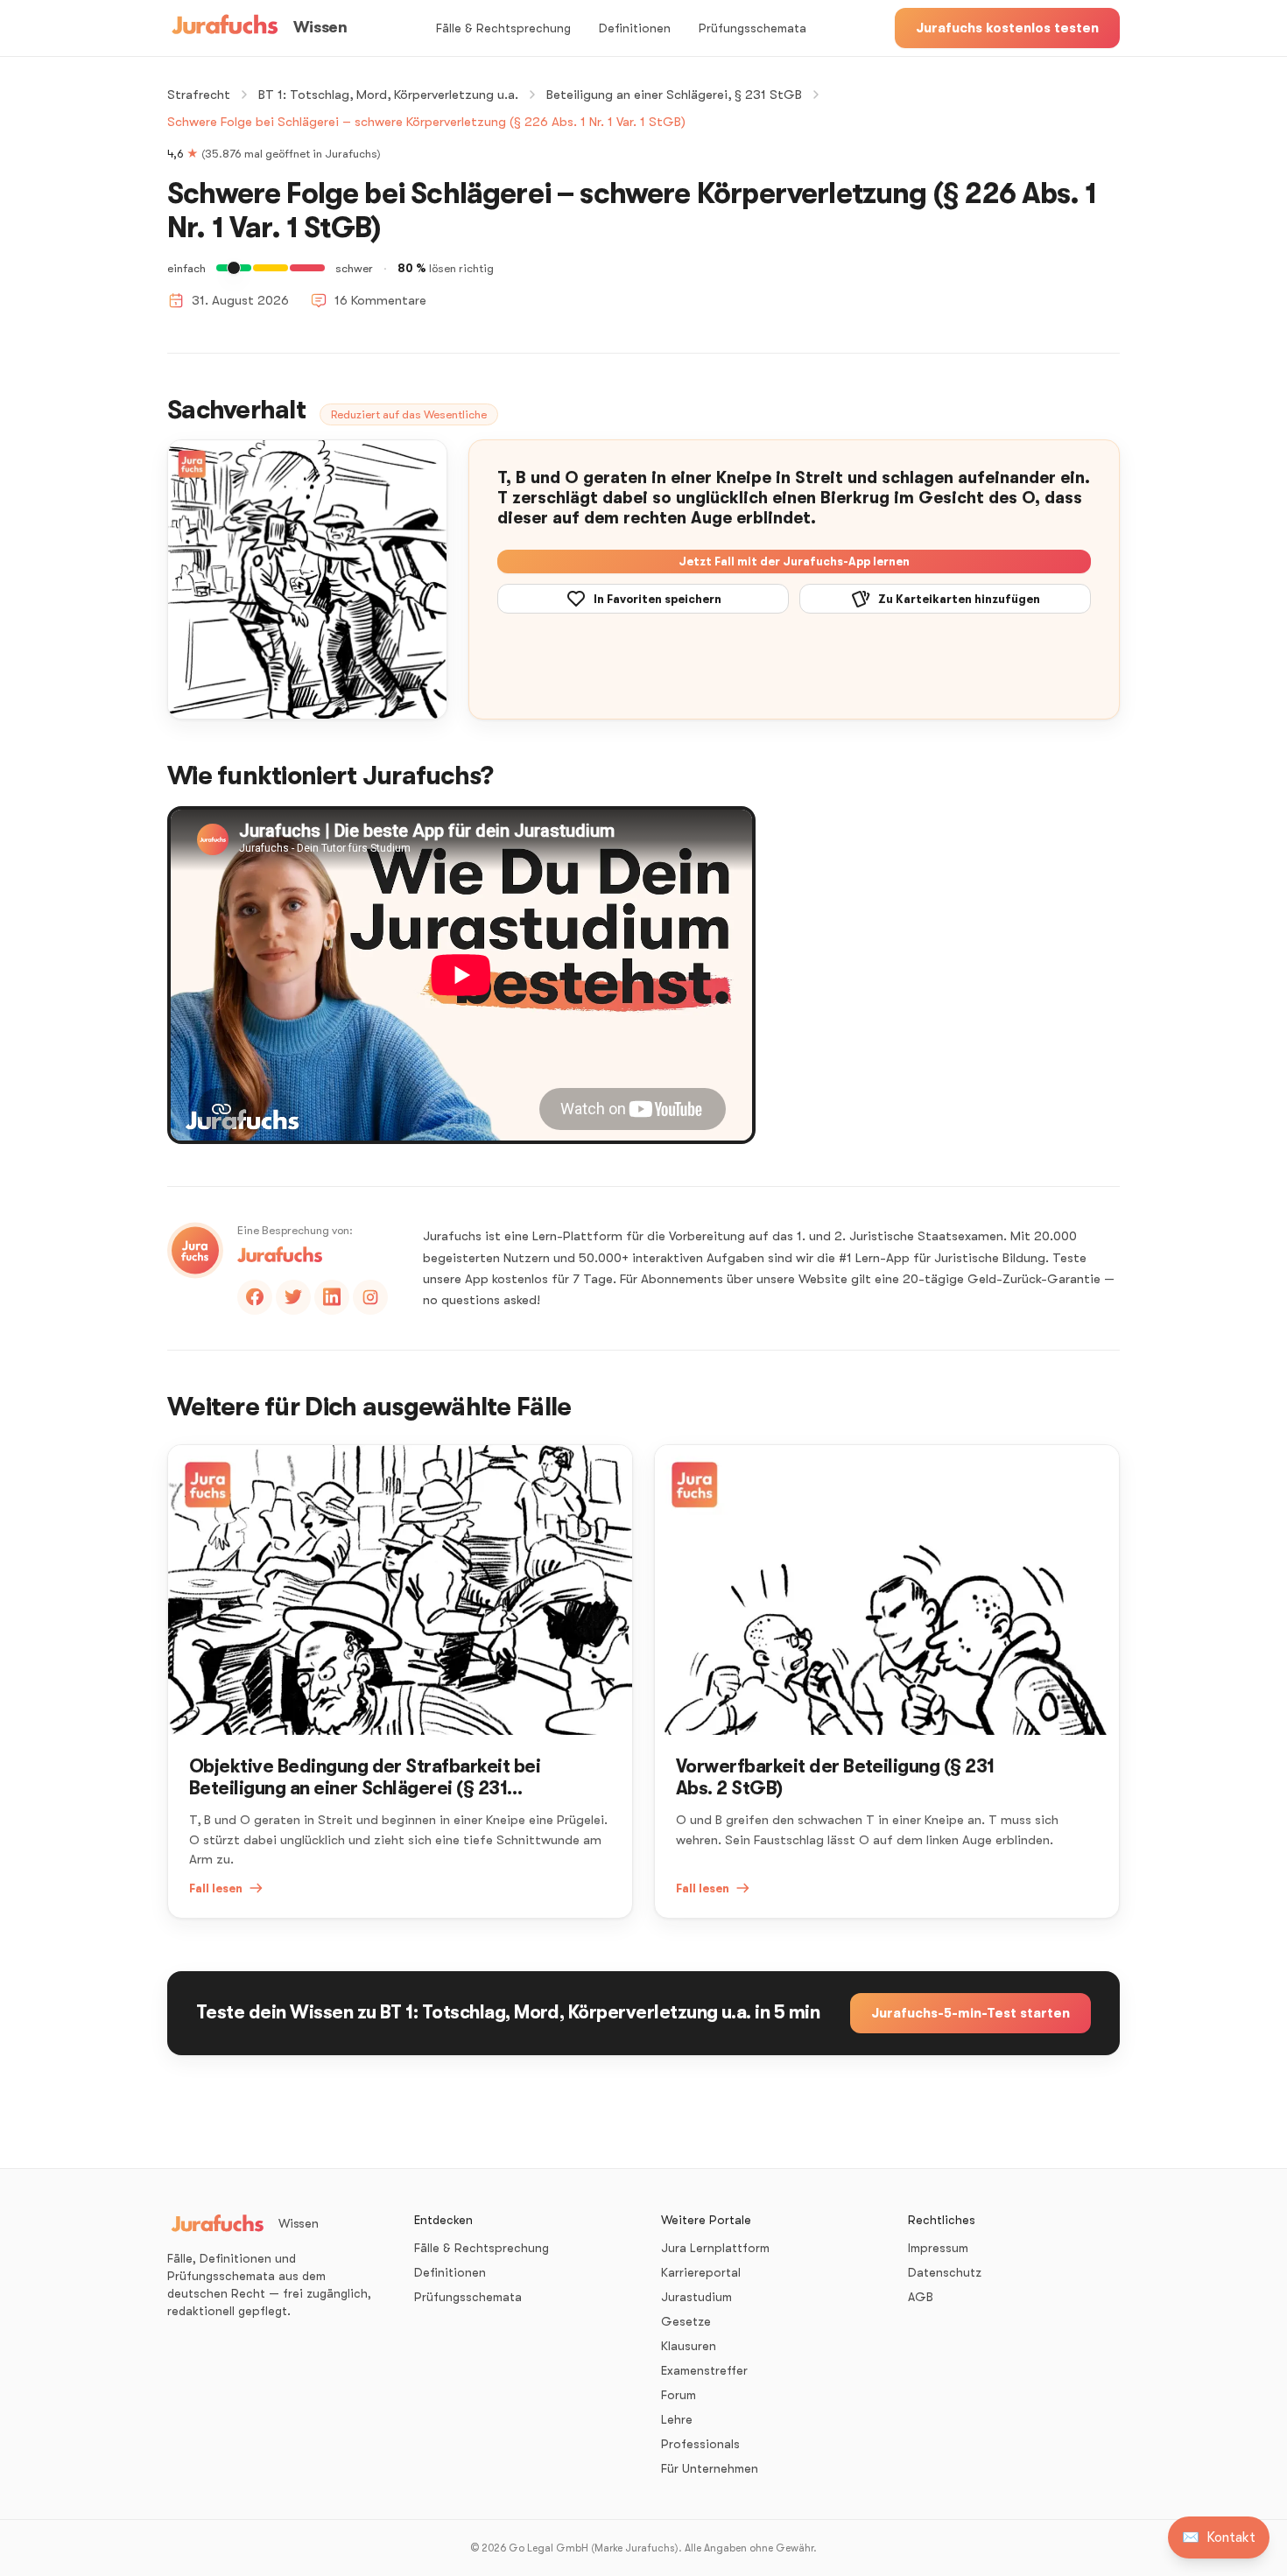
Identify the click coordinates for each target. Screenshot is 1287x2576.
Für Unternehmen (710, 2468)
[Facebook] (255, 1297)
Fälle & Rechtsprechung (503, 28)
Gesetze (686, 2321)
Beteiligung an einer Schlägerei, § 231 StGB (674, 95)
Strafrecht (199, 95)
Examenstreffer (704, 2370)
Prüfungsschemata (753, 28)
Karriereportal (701, 2272)
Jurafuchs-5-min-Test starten (971, 2013)
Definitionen (635, 28)
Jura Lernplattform (715, 2248)
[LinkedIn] (332, 1297)
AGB (921, 2297)
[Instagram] (370, 1297)
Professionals (700, 2444)
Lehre (677, 2419)
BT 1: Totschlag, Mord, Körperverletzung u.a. (388, 95)
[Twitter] (293, 1297)
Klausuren (689, 2346)
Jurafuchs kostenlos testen (1007, 28)
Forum (679, 2395)
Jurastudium (696, 2297)
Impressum (938, 2248)
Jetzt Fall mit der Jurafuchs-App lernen (794, 562)
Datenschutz (945, 2272)
